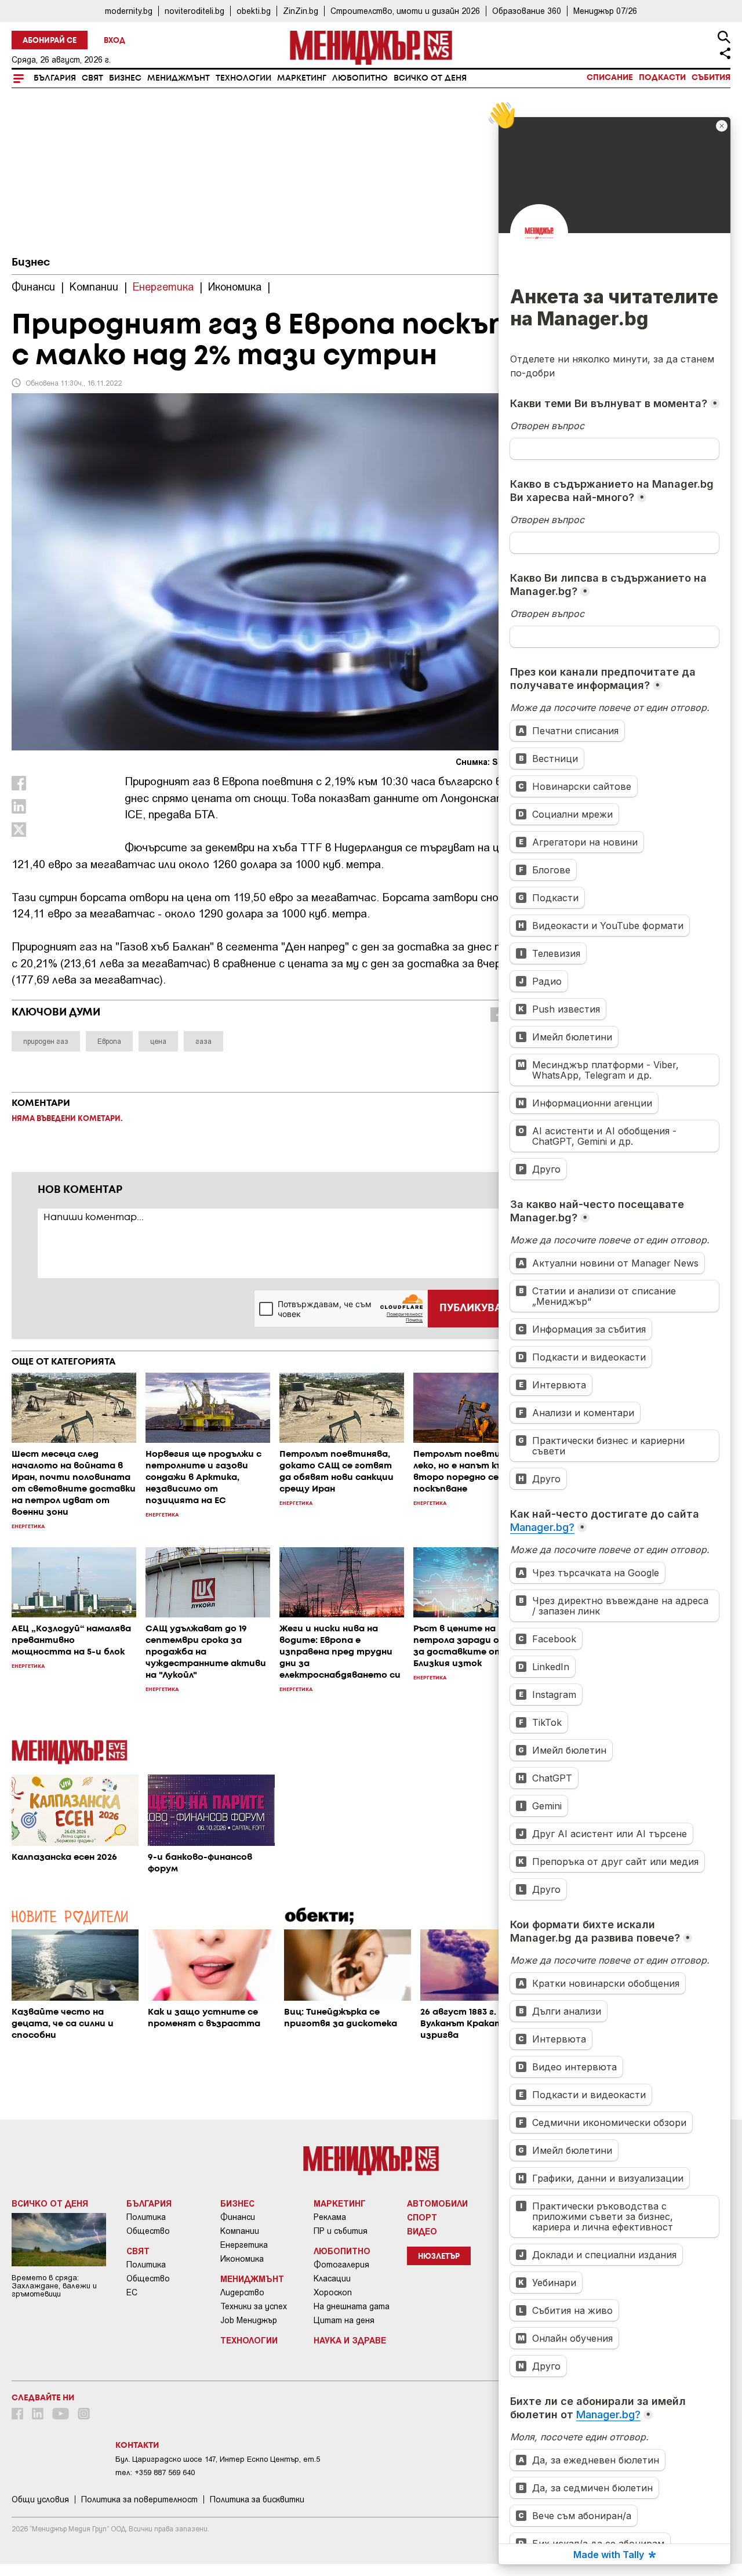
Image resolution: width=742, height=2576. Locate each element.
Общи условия (40, 2499)
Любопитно (360, 78)
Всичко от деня (430, 78)
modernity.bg (129, 11)
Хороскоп (333, 2292)
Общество (148, 2231)
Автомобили (437, 2203)
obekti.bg (254, 11)
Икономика (242, 2259)
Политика (146, 2217)
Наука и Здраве (350, 2340)
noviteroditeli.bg (194, 11)
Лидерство (242, 2292)
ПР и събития (341, 2231)
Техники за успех (254, 2306)
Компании (240, 2231)
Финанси (238, 2217)
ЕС (132, 2292)
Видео (422, 2231)
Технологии (243, 78)
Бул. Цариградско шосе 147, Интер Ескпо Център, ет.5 (218, 2459)
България (55, 78)
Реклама (330, 2217)
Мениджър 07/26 (605, 11)
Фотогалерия (341, 2265)
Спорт (422, 2217)
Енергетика (244, 2245)
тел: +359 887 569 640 (155, 2472)
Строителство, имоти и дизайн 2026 (405, 11)
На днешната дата (352, 2306)
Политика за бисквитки (257, 2499)
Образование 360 (527, 11)
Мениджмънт (179, 78)
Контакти (137, 2446)
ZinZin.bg (301, 11)
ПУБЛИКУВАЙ (474, 1308)
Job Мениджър (249, 2320)
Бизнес (125, 78)
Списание (610, 78)
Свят (92, 78)
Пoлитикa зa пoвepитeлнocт (139, 2499)
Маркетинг (302, 78)
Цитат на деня (344, 2320)
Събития (711, 78)
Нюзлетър (439, 2257)
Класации (332, 2279)
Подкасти (662, 78)
